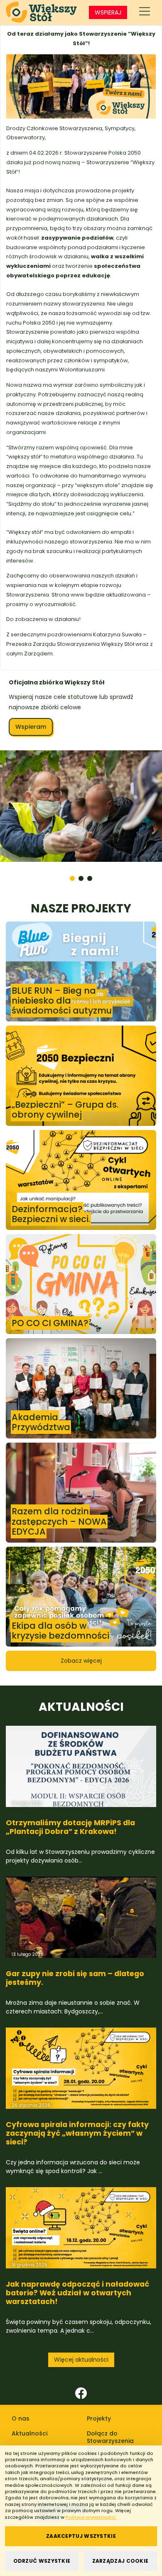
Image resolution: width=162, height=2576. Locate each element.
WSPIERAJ (108, 12)
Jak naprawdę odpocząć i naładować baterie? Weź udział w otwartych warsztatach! (77, 2389)
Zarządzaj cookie (120, 2561)
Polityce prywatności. (91, 2517)
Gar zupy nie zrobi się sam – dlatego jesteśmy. (75, 2074)
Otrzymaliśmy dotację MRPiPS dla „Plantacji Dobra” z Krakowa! (70, 1923)
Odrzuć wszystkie (42, 2561)
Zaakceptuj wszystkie (81, 2536)
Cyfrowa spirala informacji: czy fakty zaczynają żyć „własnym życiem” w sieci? (77, 2229)
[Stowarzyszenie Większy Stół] (41, 12)
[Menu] (145, 12)
